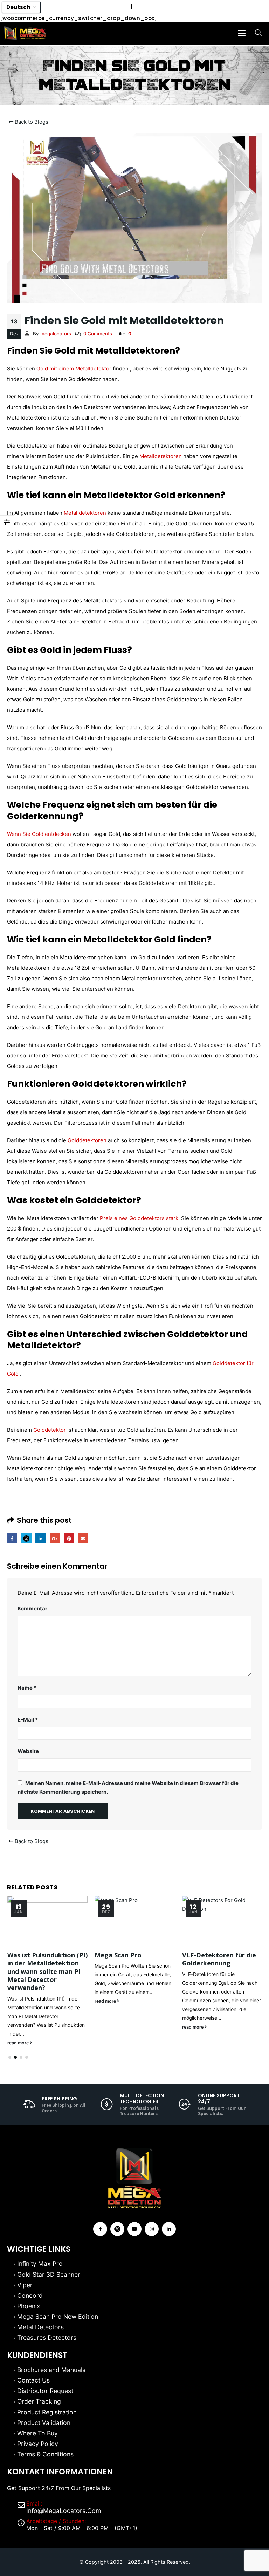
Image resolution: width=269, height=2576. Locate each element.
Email (83, 1538)
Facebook (12, 1538)
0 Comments (98, 334)
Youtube (134, 2229)
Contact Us (33, 2380)
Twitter (26, 1538)
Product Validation (44, 2423)
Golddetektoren (87, 1140)
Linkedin (169, 2229)
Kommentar (32, 1609)
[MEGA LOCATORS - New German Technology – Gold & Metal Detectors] (25, 33)
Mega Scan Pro (118, 1955)
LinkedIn (40, 1538)
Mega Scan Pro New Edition (58, 2316)
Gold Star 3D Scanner (49, 2274)
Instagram (152, 2229)
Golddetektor (50, 1430)
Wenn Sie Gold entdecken (39, 834)
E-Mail (28, 1720)
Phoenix (29, 2306)
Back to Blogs (31, 122)
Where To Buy (37, 2433)
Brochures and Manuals (51, 2370)
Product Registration (47, 2412)
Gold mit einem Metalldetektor (74, 369)
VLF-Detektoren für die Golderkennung (219, 1959)
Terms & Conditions (45, 2454)
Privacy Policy (38, 2444)
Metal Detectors (40, 2327)
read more (19, 2043)
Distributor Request (45, 2391)
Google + (55, 1538)
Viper (25, 2285)
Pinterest (69, 1538)
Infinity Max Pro (40, 2264)
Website (28, 1751)
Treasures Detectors (47, 2338)
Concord (30, 2295)
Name (27, 1688)
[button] (10, 2057)
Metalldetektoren (161, 456)
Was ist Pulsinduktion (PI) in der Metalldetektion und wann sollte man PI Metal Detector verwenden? (47, 1971)
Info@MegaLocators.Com (64, 2511)
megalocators (56, 334)
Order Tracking (39, 2401)
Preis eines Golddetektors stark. (140, 1218)
